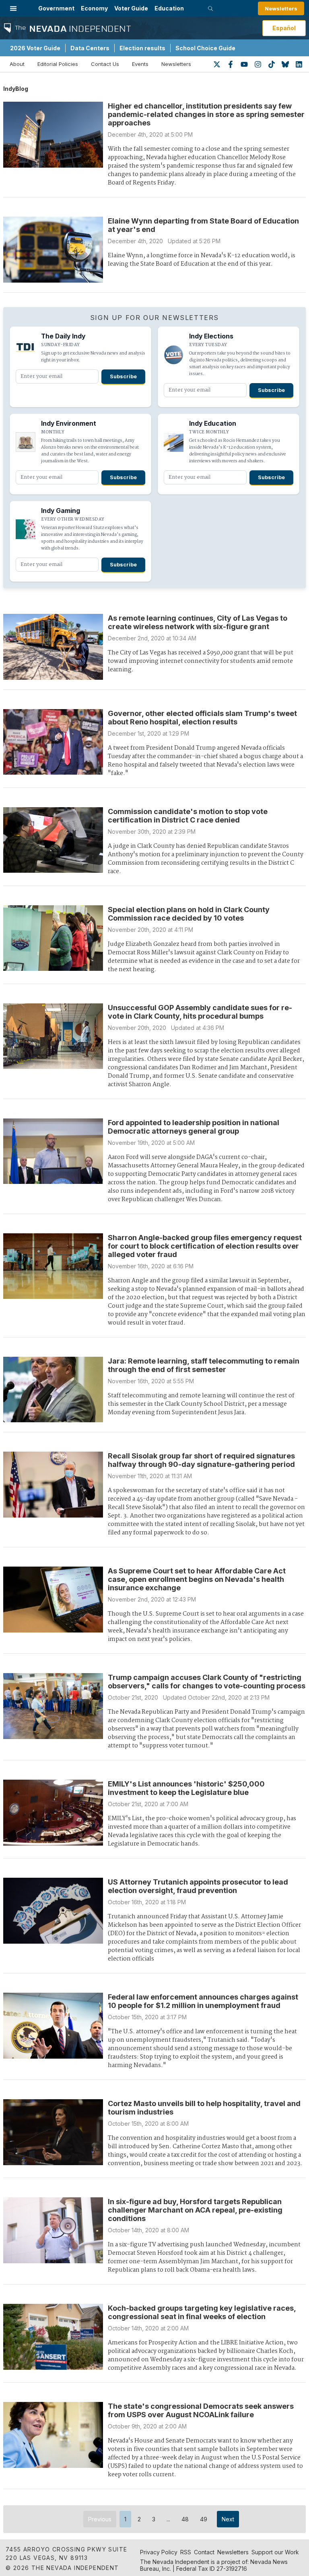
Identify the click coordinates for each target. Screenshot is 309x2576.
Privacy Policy (159, 2552)
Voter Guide (131, 8)
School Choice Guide (205, 48)
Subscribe (123, 376)
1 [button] (125, 2519)
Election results (142, 48)
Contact (204, 2552)
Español (284, 28)
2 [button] (139, 2519)
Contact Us (105, 64)
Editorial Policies (58, 64)
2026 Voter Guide (35, 48)
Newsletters (281, 8)
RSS (186, 2552)
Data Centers (90, 48)
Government (56, 8)
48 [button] (185, 2519)
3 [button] (154, 2519)
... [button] (168, 2519)
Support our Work (275, 2552)
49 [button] (204, 2519)
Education (169, 8)
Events (140, 64)
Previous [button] (100, 2519)
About (17, 64)
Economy (94, 8)
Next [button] (228, 2519)
